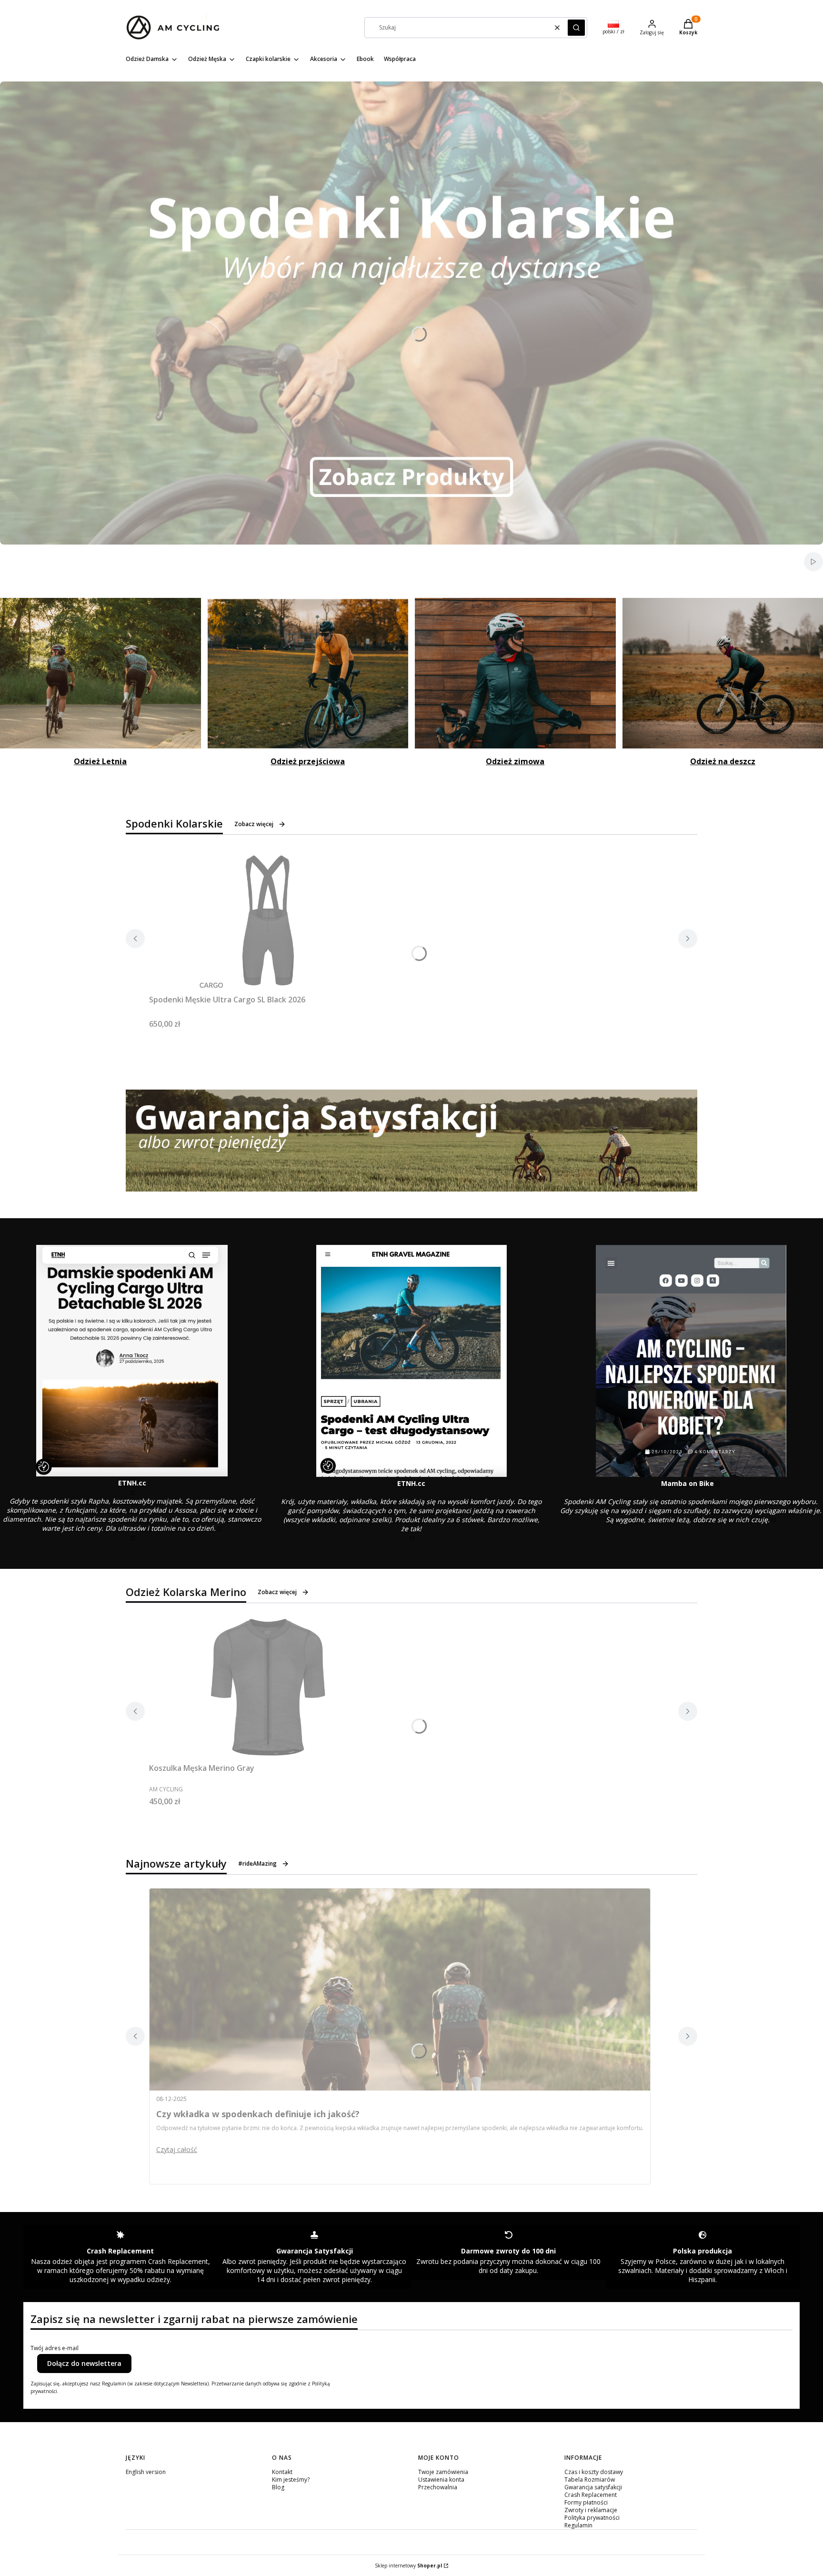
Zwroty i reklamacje (591, 2510)
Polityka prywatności (592, 2518)
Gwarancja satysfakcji (593, 2487)
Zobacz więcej (254, 824)
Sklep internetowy (408, 2566)
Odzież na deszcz (723, 761)
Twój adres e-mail (55, 2348)
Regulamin (578, 2525)
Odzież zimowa (515, 761)
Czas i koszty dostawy (594, 2472)
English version (146, 2472)
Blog (278, 2487)
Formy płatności (586, 2502)
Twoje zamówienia (443, 2472)
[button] (576, 28)
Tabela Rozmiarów (590, 2480)
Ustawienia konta (441, 2480)
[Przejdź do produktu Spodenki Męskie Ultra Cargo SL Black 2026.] (268, 919)
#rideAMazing (257, 1864)
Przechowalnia (438, 2487)
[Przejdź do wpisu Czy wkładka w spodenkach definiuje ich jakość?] (400, 1990)
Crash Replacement (591, 2495)
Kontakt (282, 2472)
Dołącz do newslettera (84, 2363)
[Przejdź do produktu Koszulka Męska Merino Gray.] (268, 1688)
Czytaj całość (177, 2149)
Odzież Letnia (100, 761)
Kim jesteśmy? (291, 2480)
